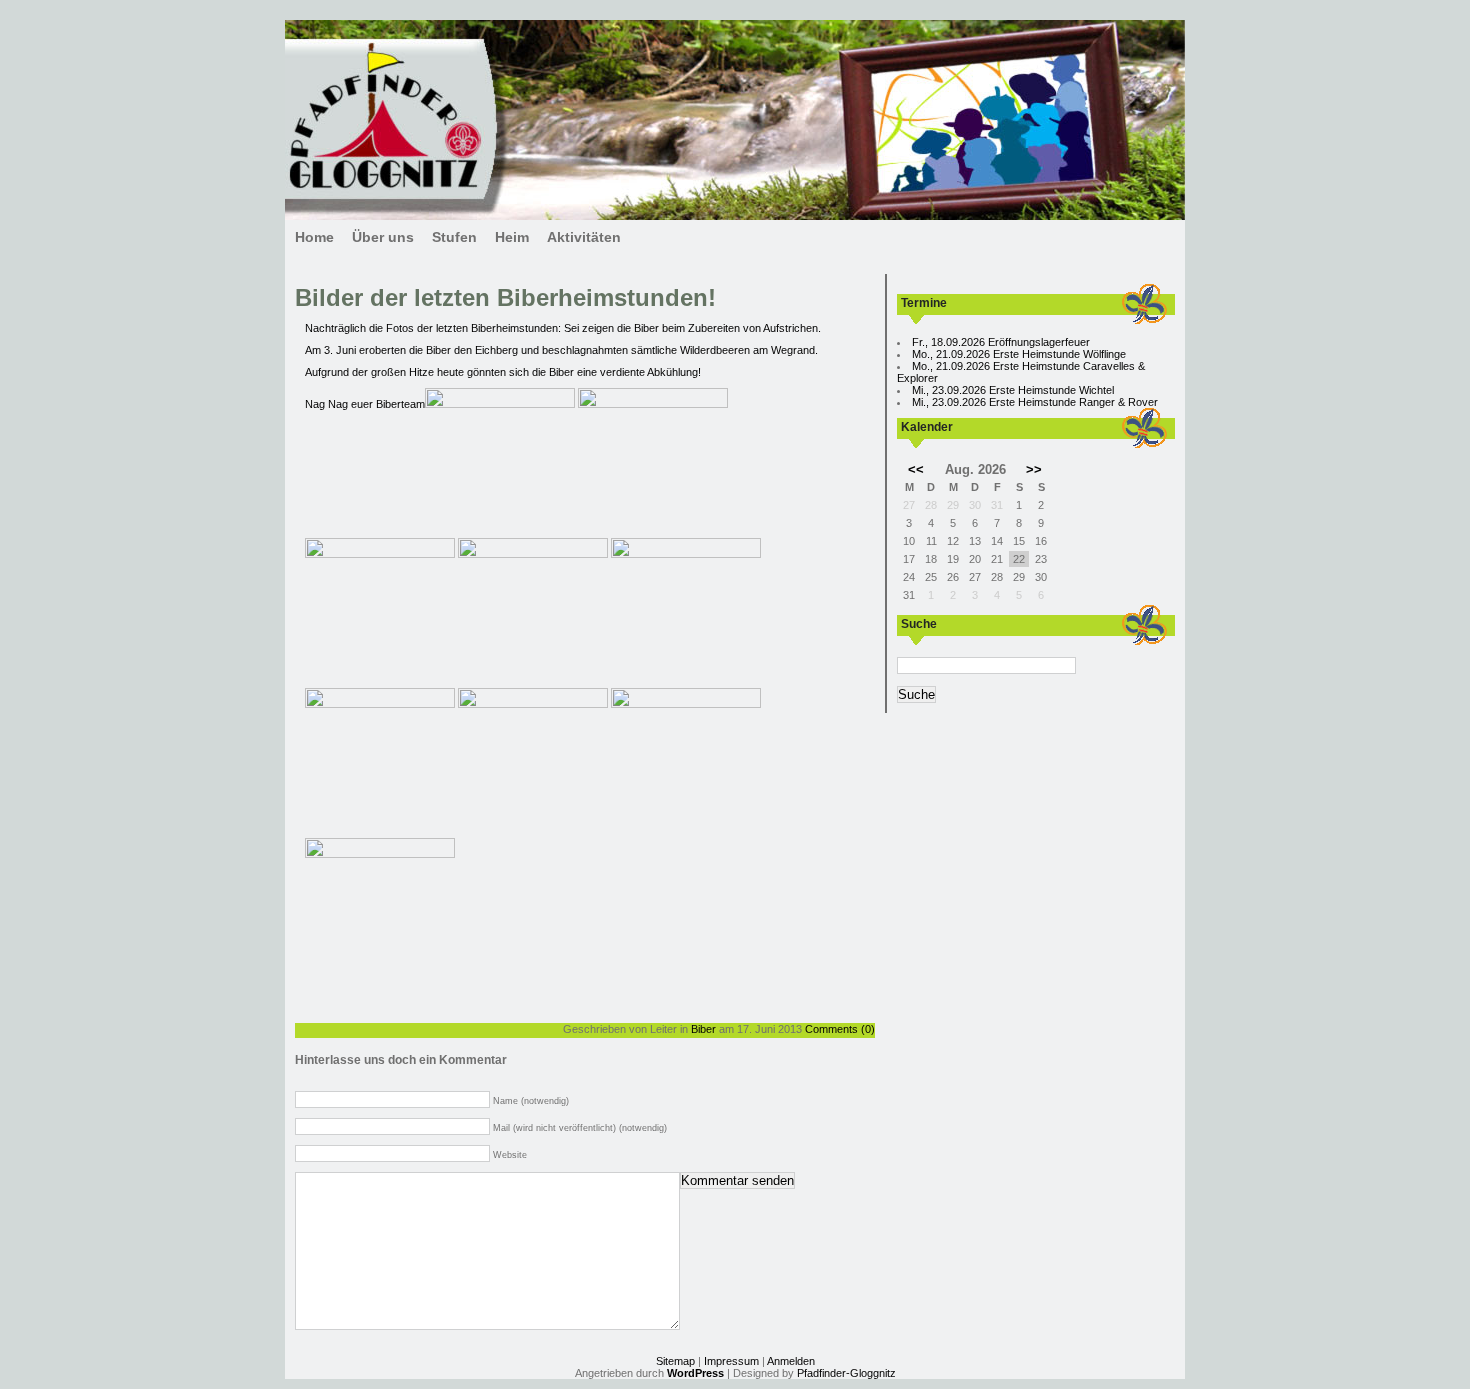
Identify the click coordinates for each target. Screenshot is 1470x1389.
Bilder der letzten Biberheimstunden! (505, 297)
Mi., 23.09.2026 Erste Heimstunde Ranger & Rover (1035, 402)
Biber (703, 1029)
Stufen (454, 237)
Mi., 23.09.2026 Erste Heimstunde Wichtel (1013, 390)
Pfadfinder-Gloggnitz (846, 1373)
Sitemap (675, 1361)
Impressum (731, 1361)
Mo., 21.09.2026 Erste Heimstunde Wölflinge (1019, 354)
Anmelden (791, 1361)
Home (314, 237)
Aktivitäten (584, 237)
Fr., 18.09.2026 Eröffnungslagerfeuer (1001, 342)
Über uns (383, 237)
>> (1034, 469)
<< (916, 469)
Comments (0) (840, 1029)
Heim (512, 237)
